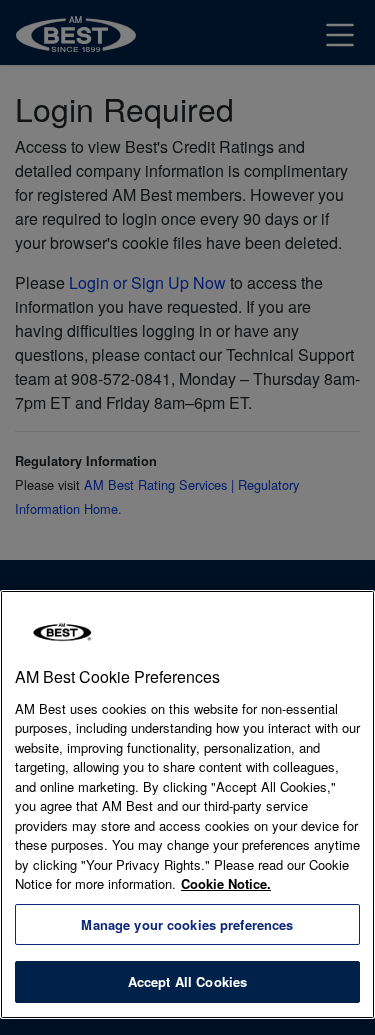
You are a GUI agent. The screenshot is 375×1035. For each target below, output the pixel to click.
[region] (187, 804)
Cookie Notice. (226, 883)
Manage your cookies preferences (187, 924)
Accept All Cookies (187, 981)
